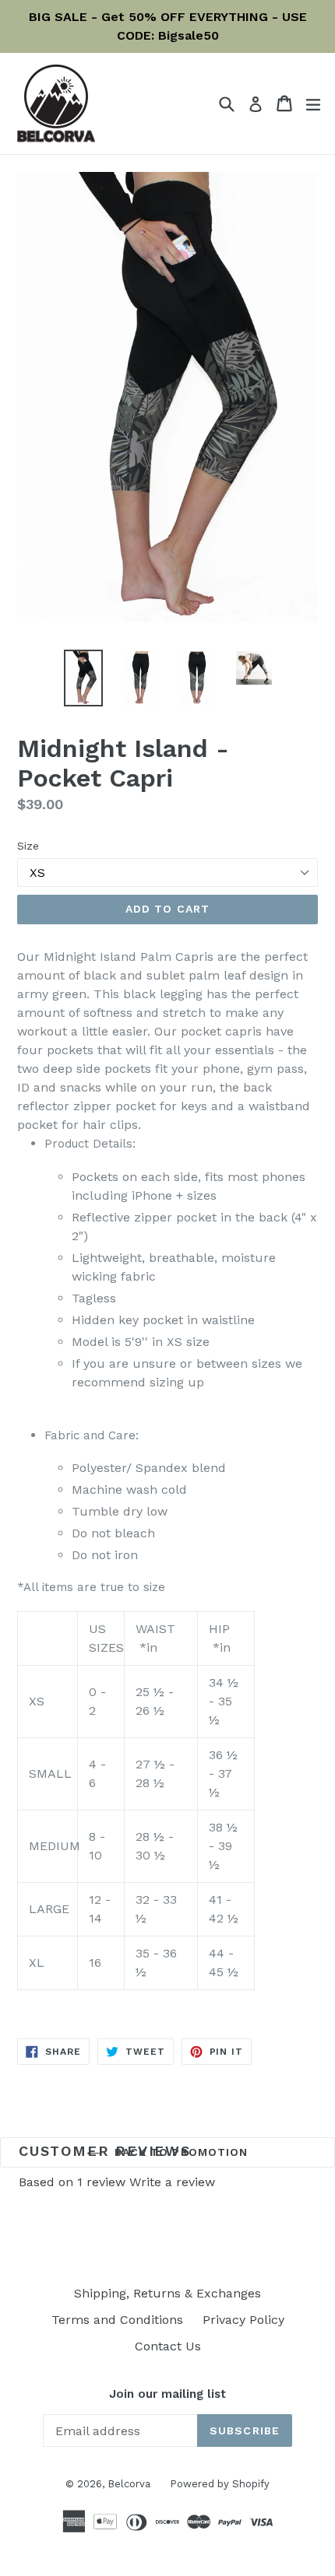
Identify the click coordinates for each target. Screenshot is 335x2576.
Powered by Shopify (220, 2484)
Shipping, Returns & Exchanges (167, 2293)
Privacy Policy (243, 2320)
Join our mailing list (167, 2394)
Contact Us (168, 2346)
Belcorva (129, 2484)
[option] (83, 678)
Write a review (172, 2182)
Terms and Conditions (117, 2320)
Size (28, 846)
